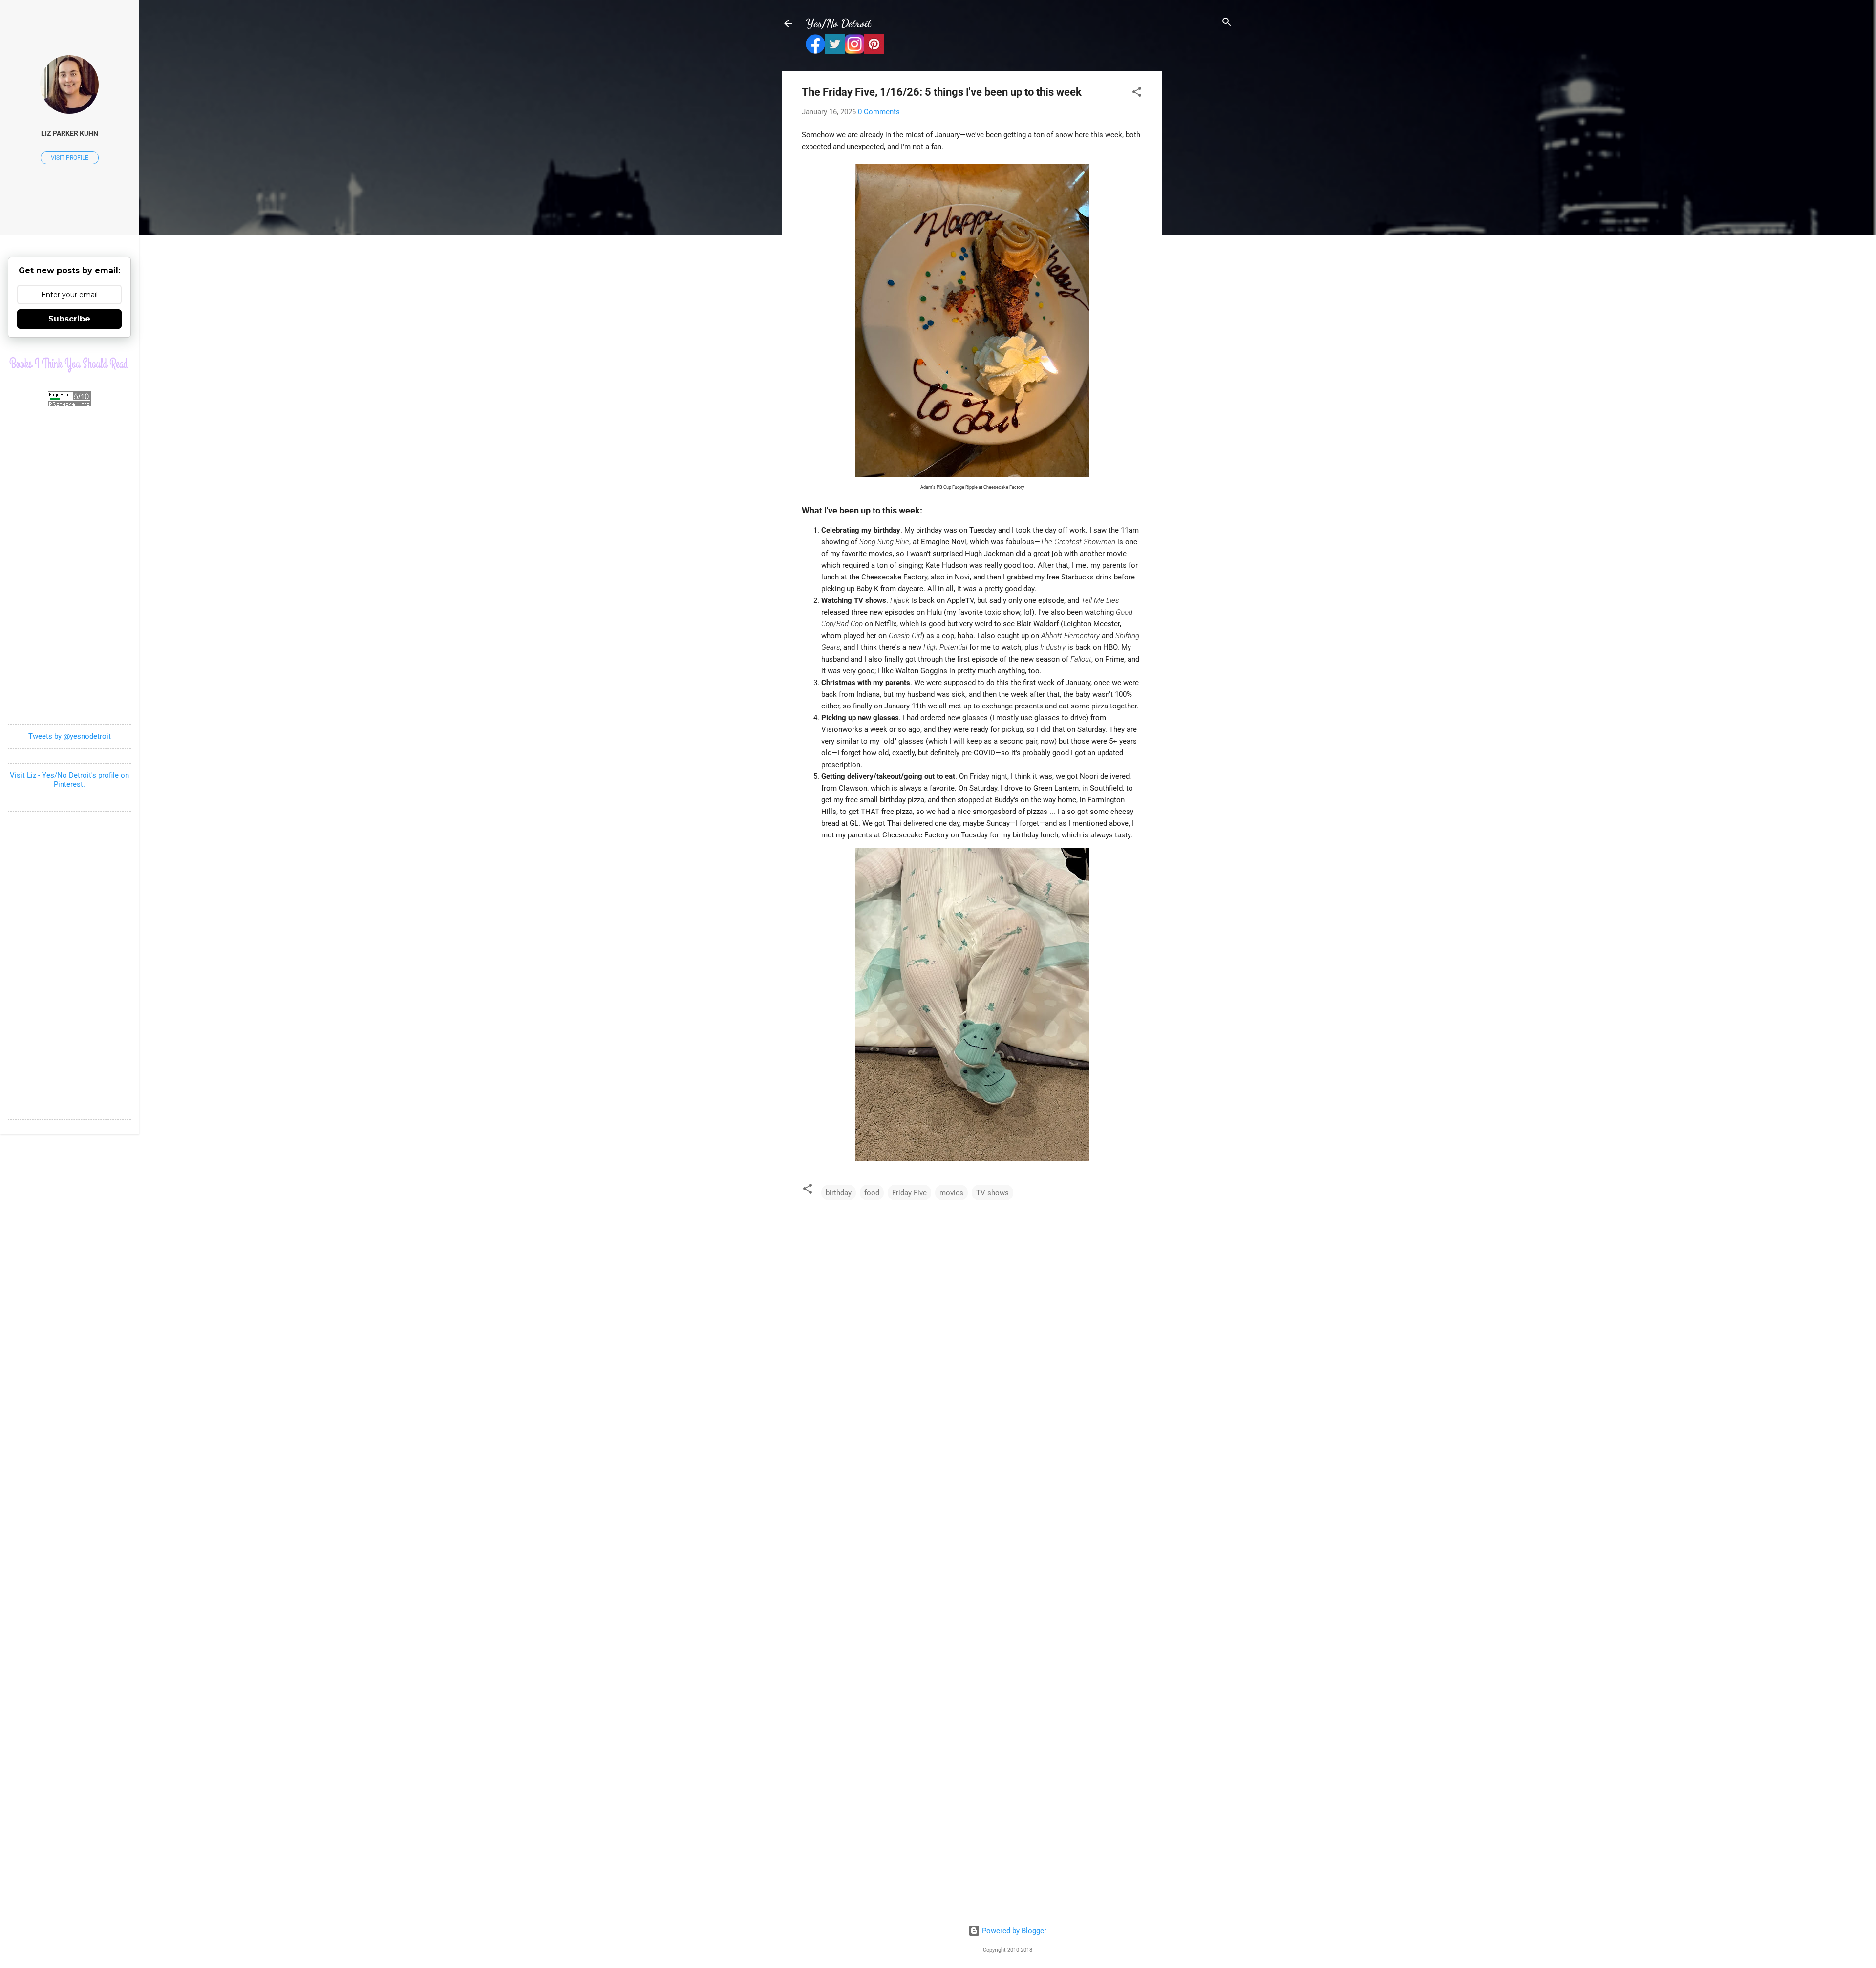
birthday (839, 1193)
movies (951, 1193)
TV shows (992, 1193)
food (872, 1193)
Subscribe (69, 319)
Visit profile (70, 158)
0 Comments (879, 112)
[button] (1137, 93)
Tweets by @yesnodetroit (70, 736)
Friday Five (909, 1193)
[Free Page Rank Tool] (69, 404)
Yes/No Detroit (838, 23)
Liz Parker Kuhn (70, 133)
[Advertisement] (1201, 218)
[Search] (1227, 23)
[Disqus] (972, 1355)
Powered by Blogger (1013, 1931)
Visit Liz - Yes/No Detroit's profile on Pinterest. (69, 780)
